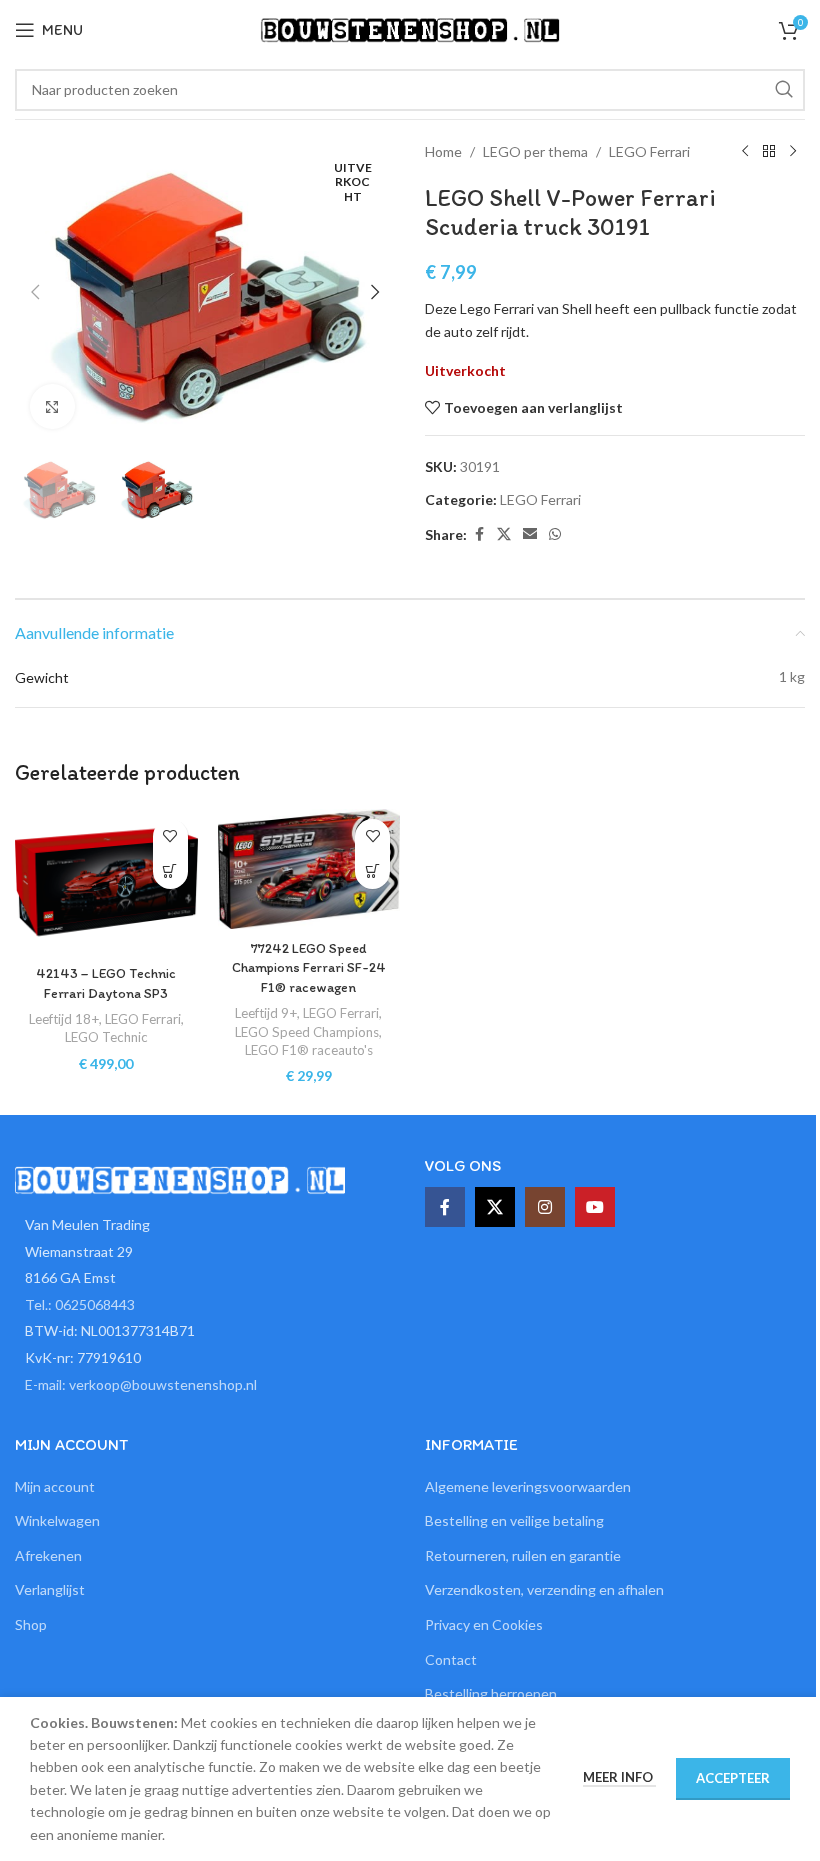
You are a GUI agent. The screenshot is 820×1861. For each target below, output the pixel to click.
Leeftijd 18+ (64, 1019)
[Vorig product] (745, 152)
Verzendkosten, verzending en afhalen (544, 1589)
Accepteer (733, 1778)
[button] (35, 292)
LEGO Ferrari (649, 151)
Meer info (619, 1777)
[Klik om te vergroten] (52, 406)
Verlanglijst (50, 1589)
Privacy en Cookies (484, 1624)
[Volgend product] (793, 152)
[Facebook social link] (479, 534)
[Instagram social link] (545, 1207)
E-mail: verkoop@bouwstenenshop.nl (141, 1384)
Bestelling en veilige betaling (514, 1520)
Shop (31, 1624)
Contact (451, 1659)
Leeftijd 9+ (266, 1013)
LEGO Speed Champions (307, 1032)
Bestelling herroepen (491, 1693)
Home (443, 151)
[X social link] (504, 534)
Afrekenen (48, 1555)
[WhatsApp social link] (555, 534)
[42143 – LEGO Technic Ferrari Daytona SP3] (106, 882)
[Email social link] (530, 534)
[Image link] (180, 1178)
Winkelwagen (57, 1520)
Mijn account (55, 1486)
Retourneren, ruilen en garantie (523, 1555)
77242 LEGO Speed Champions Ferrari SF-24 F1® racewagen (309, 968)
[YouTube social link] (595, 1207)
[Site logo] (410, 28)
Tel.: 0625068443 (80, 1304)
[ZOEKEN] (784, 90)
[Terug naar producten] (769, 152)
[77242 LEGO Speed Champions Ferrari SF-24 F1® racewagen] (309, 869)
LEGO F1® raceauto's (309, 1050)
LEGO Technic (106, 1037)
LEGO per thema (535, 151)
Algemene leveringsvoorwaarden (528, 1486)
